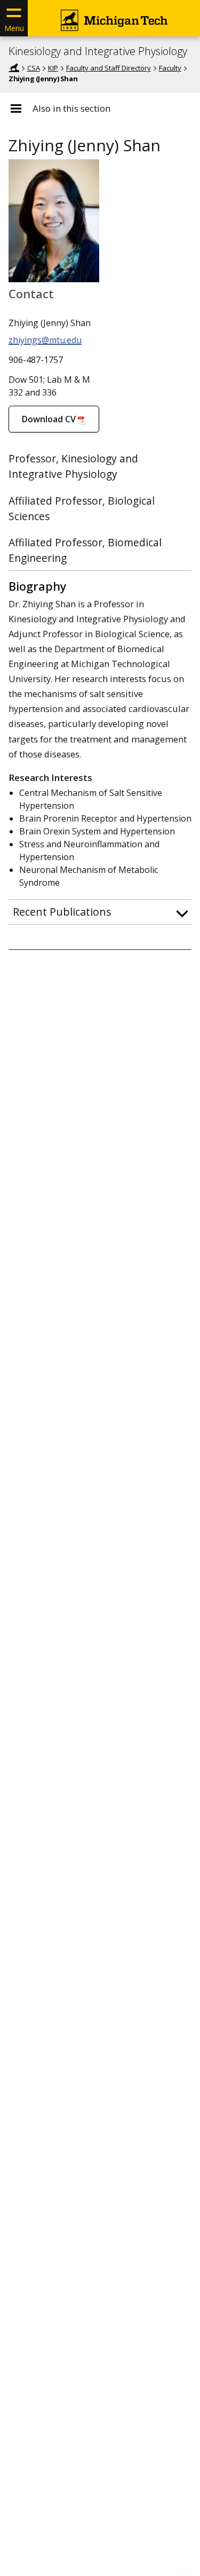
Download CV (49, 419)
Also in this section (71, 109)
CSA (34, 68)
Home (14, 68)
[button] (100, 912)
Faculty (170, 68)
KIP (53, 68)
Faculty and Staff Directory (109, 68)
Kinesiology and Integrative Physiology (98, 51)
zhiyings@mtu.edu (45, 340)
